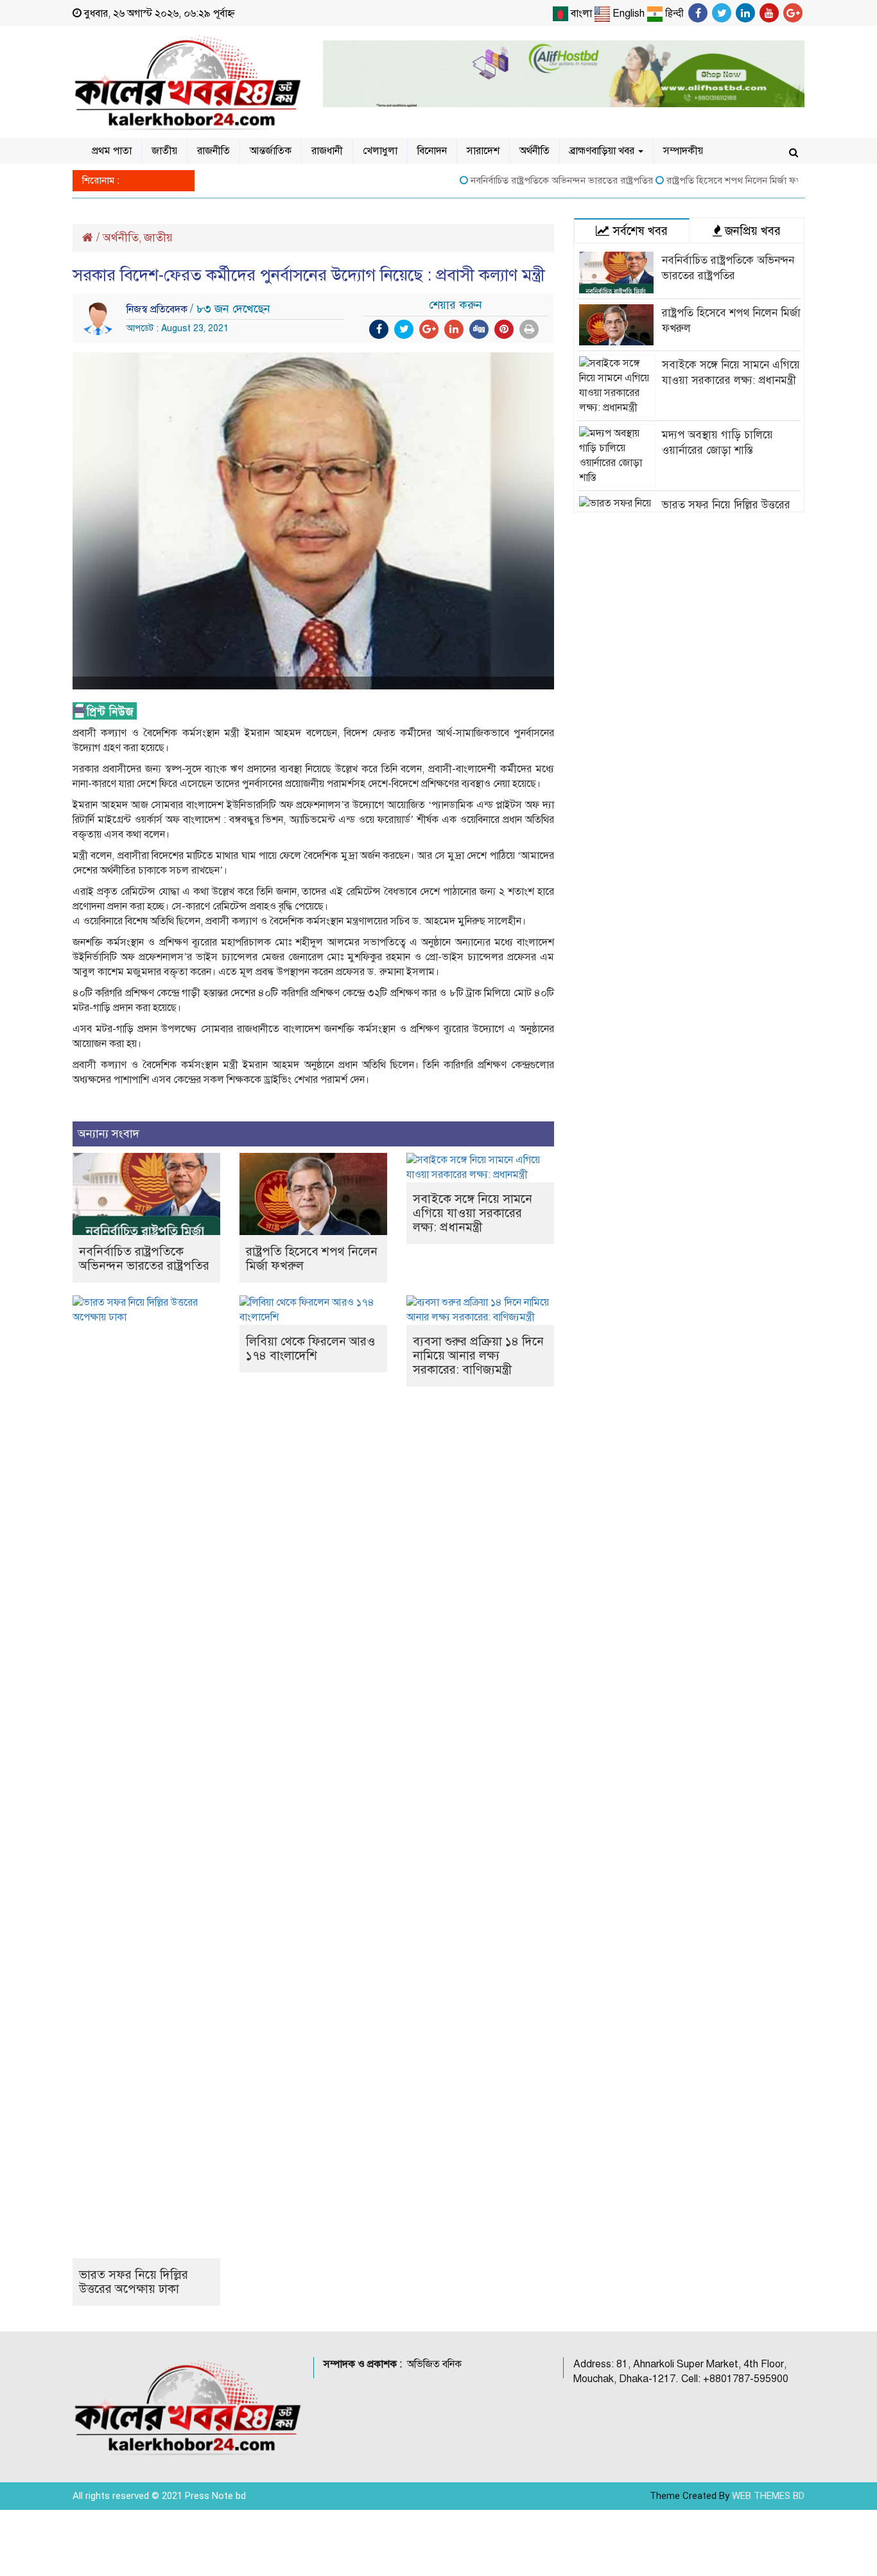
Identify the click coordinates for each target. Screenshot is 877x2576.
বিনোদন (432, 151)
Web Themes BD (768, 2496)
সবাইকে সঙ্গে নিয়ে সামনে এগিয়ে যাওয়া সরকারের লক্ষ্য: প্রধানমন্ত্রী (473, 1213)
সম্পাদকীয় (683, 151)
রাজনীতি (213, 151)
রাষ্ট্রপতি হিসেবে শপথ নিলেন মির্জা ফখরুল (708, 180)
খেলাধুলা (380, 151)
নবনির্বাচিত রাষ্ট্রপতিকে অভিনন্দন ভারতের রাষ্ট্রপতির (529, 180)
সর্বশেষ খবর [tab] (638, 231)
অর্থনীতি (534, 151)
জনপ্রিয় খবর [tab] (751, 231)
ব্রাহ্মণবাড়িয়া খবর (603, 151)
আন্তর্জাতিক (271, 151)
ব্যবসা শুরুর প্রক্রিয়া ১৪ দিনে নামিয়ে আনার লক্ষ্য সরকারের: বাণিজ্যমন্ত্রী (478, 1355)
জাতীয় (164, 151)
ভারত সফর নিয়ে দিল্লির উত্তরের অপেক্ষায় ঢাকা (134, 2282)
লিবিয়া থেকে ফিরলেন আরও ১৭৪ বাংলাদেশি (310, 1348)
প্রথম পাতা (112, 151)
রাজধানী (327, 151)
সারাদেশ (483, 151)
